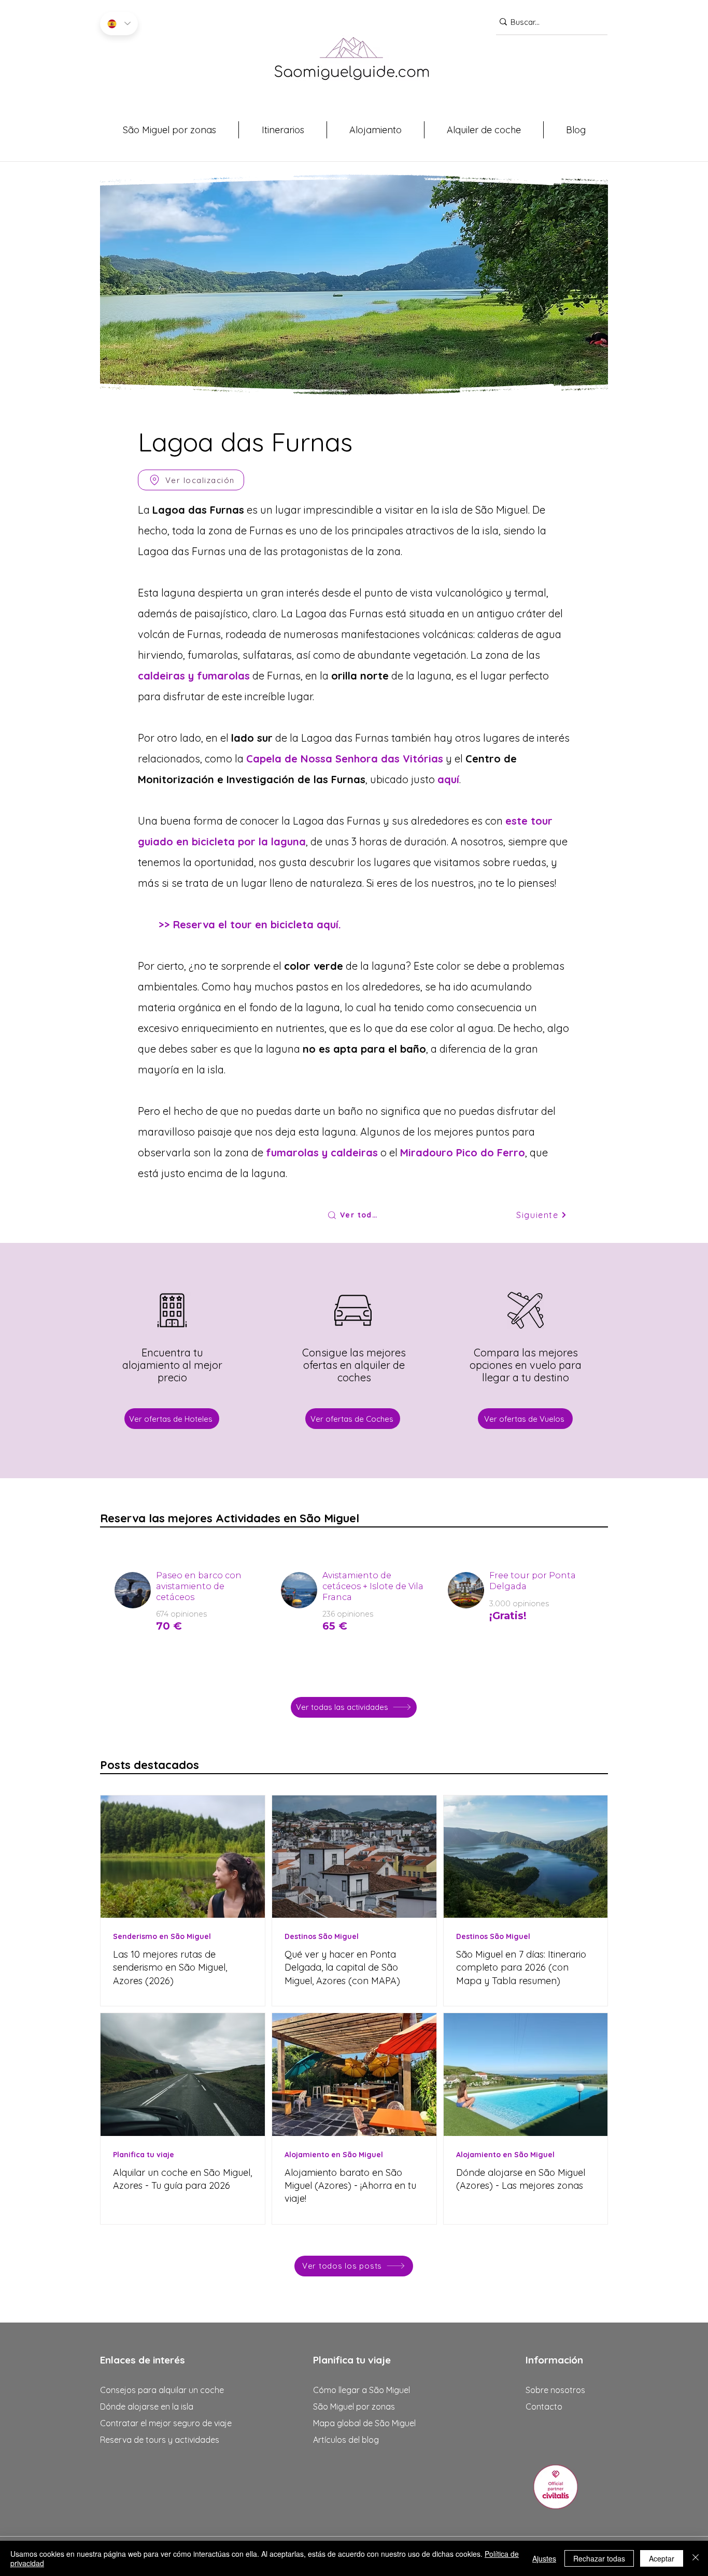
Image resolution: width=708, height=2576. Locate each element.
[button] (169, 130)
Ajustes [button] (544, 2558)
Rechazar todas (599, 2558)
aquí (448, 779)
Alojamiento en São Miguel (334, 2155)
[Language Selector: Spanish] (119, 24)
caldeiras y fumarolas (194, 676)
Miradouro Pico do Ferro (463, 1152)
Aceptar (662, 2558)
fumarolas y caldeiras (322, 1152)
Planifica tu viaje (144, 2155)
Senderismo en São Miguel (162, 1937)
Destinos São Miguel (322, 1937)
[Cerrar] (696, 2558)
